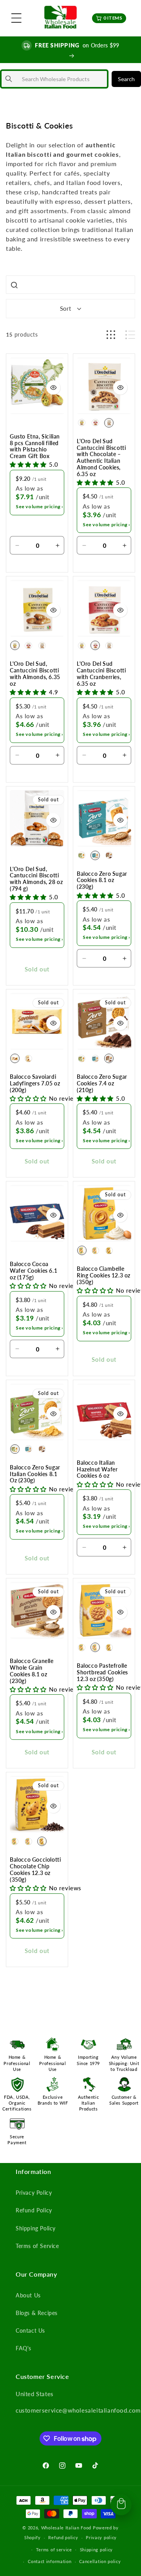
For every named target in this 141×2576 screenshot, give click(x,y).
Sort (65, 308)
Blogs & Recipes (37, 2313)
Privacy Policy (34, 2193)
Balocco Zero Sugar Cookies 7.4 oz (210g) (102, 1083)
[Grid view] (111, 335)
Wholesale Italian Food (66, 2528)
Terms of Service (37, 2246)
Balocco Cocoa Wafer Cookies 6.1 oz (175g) (33, 1271)
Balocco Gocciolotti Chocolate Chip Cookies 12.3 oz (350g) (35, 1870)
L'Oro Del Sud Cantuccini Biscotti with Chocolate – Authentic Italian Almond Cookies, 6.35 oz (101, 458)
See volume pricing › (40, 506)
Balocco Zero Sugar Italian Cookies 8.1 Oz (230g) (35, 1474)
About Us (28, 2295)
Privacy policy (101, 2537)
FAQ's (23, 2348)
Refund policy (63, 2537)
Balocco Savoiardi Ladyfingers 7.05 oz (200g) (35, 1083)
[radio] (82, 423)
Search (126, 79)
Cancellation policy (100, 2561)
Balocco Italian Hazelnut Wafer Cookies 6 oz (97, 1469)
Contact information (50, 2561)
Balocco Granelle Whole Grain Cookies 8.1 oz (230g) (32, 1671)
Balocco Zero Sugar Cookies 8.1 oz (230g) (102, 880)
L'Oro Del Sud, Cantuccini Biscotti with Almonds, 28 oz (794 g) (36, 879)
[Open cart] (121, 2505)
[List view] (130, 335)
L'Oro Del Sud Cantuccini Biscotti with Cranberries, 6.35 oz (101, 674)
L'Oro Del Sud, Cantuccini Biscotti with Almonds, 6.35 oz (35, 674)
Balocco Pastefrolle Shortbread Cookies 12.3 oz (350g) (102, 1672)
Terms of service (54, 2550)
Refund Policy (34, 2210)
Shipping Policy (36, 2228)
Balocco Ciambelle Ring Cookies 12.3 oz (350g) (104, 1275)
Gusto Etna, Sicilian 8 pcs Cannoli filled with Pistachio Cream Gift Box (35, 446)
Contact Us (30, 2331)
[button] (16, 18)
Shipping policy (97, 2550)
